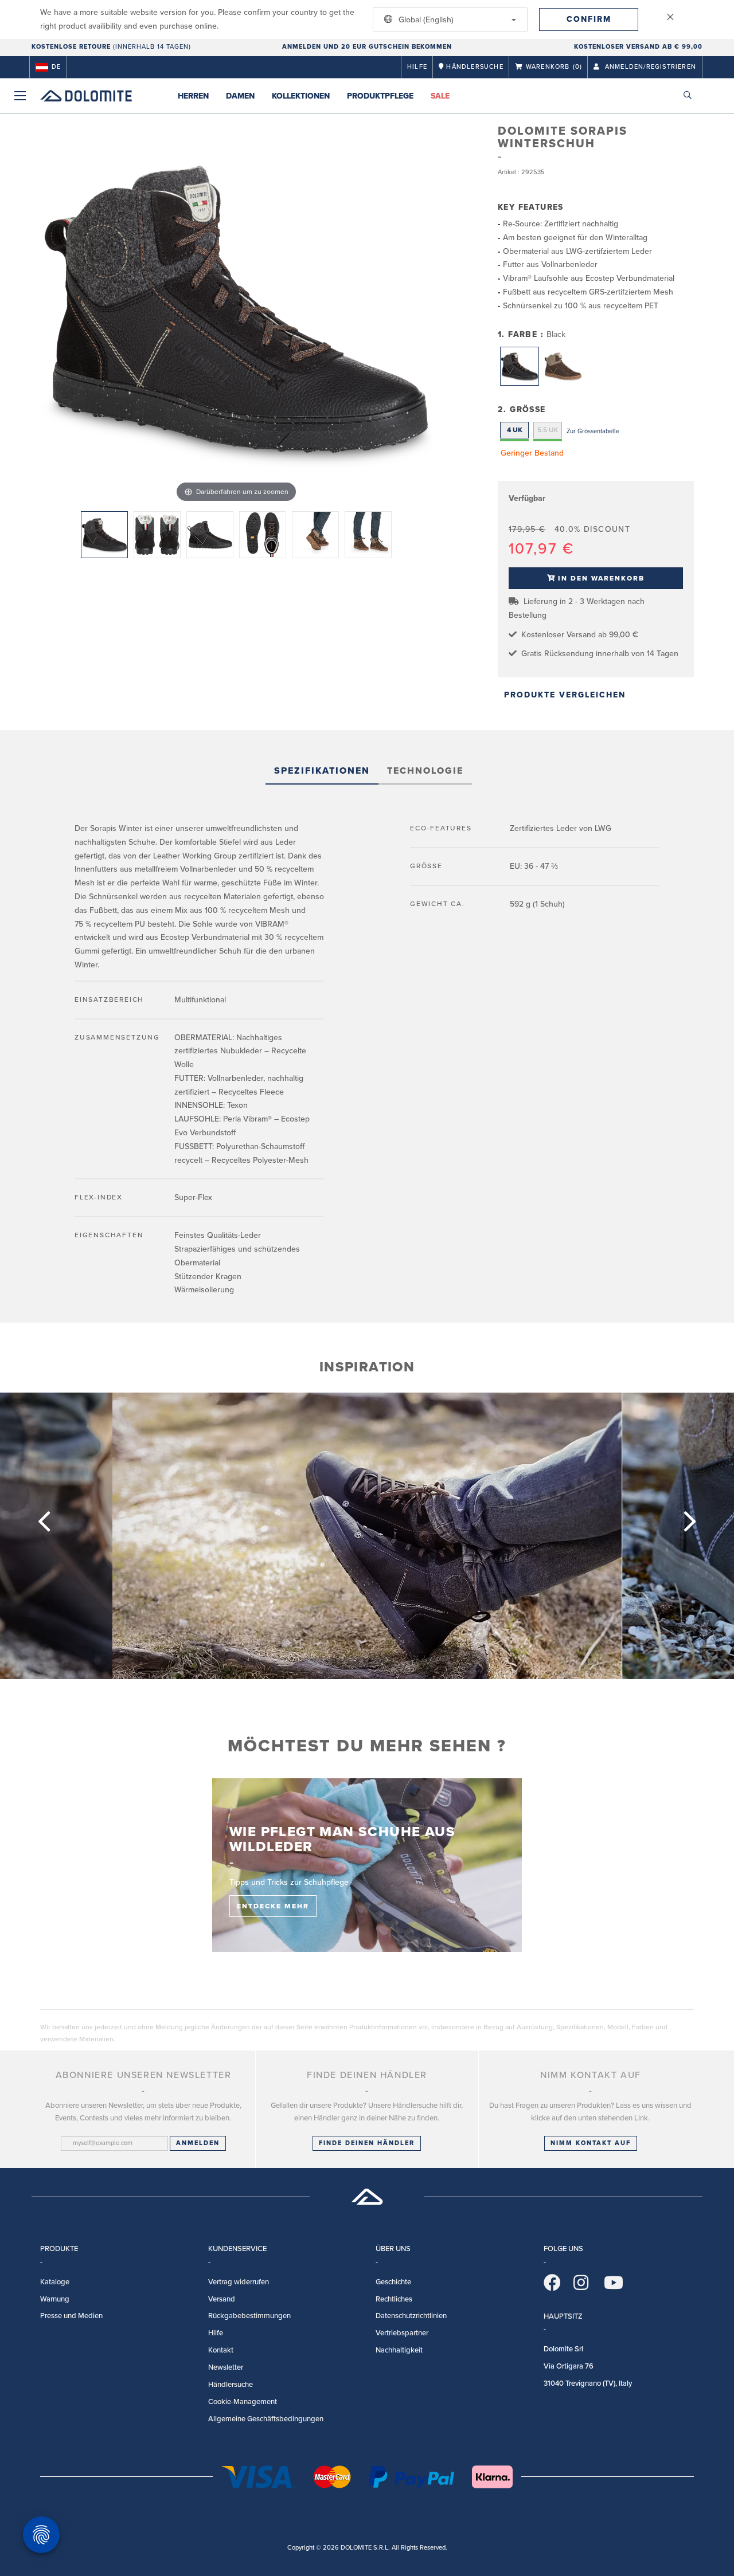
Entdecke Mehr (273, 1906)
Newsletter (226, 2367)
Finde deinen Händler (367, 2143)
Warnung (55, 2299)
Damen (240, 96)
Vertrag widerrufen (239, 2282)
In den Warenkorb (601, 578)
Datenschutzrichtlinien (411, 2316)
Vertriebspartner (402, 2333)
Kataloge (55, 2282)
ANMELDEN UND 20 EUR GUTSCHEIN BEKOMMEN (367, 47)
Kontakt (221, 2350)
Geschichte (393, 2282)
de (56, 67)
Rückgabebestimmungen (249, 2316)
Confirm (589, 19)
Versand (222, 2299)
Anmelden (198, 2143)
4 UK (515, 430)
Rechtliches (394, 2299)
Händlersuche (231, 2385)
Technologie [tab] (425, 771)
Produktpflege (380, 96)
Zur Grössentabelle (593, 431)
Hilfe (417, 67)
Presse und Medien (71, 2316)
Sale (440, 96)
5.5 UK (548, 430)
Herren (193, 96)
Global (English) (425, 20)
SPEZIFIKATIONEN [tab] (322, 771)
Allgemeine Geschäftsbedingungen (266, 2419)
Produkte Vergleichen (565, 695)
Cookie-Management (243, 2402)
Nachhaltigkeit (399, 2350)
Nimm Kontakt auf (591, 2143)
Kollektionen (301, 96)
